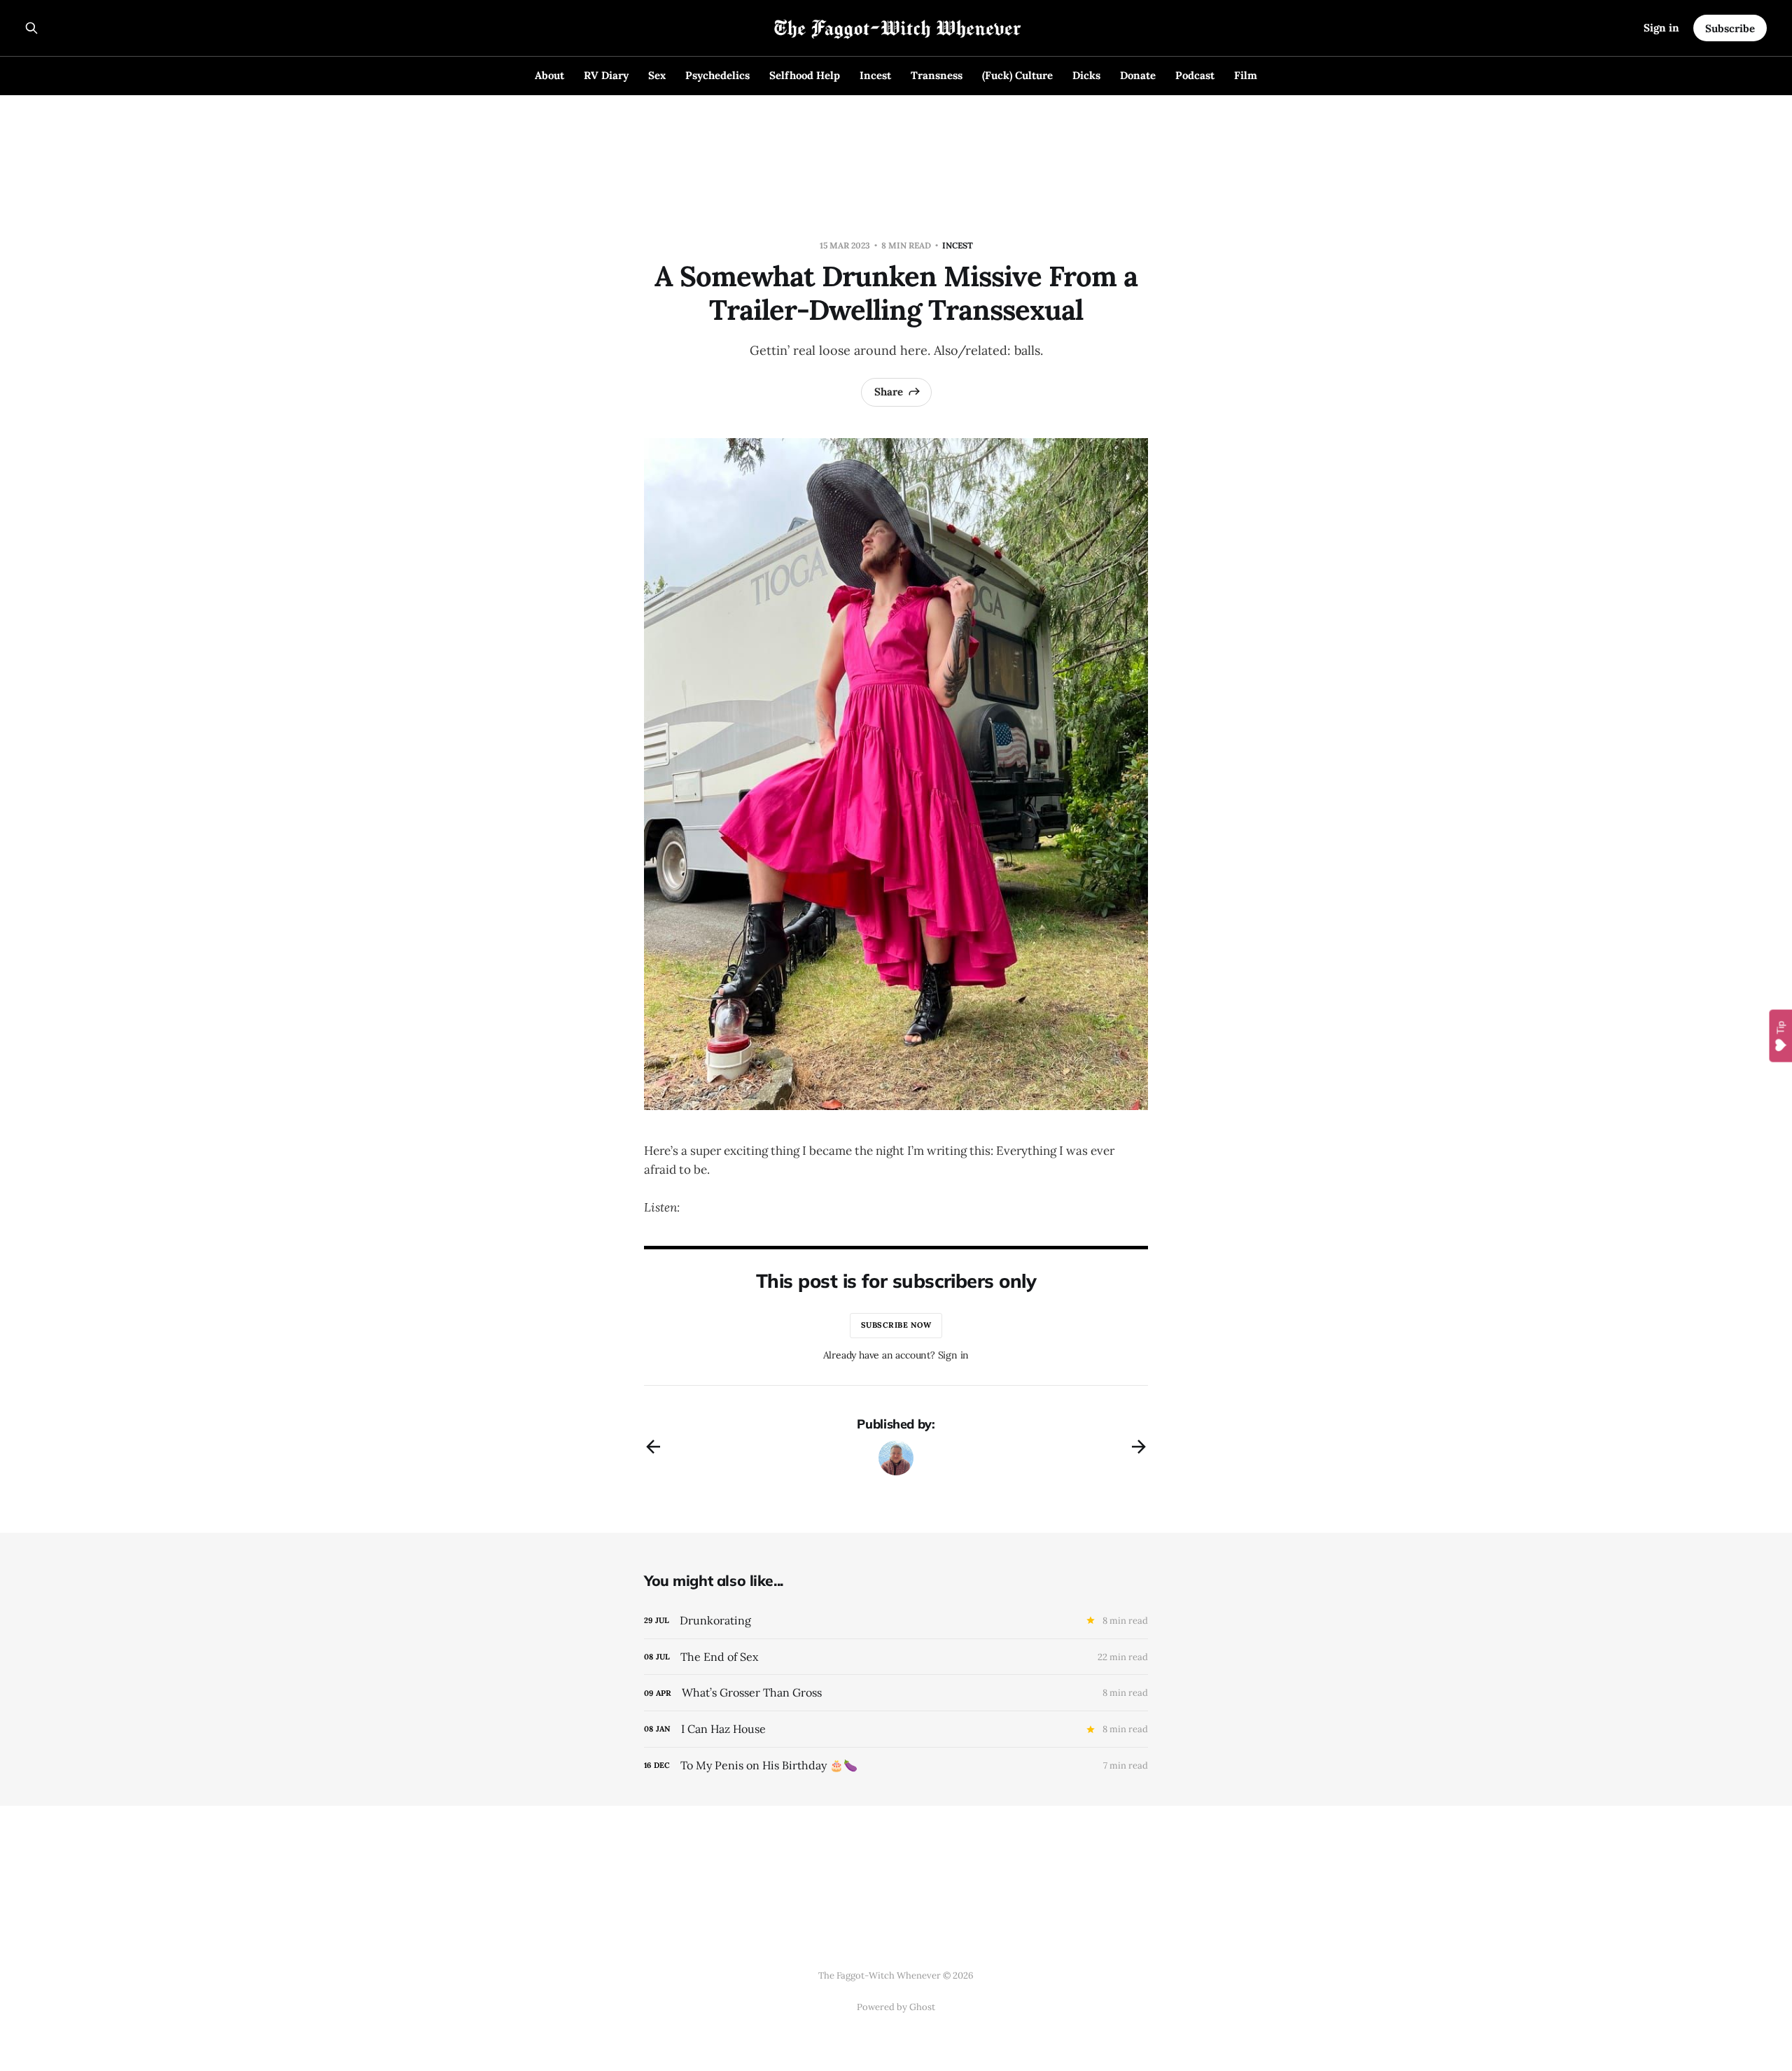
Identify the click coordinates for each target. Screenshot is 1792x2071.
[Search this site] (31, 28)
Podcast (1195, 75)
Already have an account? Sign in (896, 1355)
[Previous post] (653, 1447)
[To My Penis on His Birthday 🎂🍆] (896, 1765)
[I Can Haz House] (896, 1729)
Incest (875, 75)
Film (1246, 75)
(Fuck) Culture (1017, 75)
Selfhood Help (805, 75)
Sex (657, 75)
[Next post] (1139, 1447)
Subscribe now (896, 1325)
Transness (937, 75)
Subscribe (1730, 28)
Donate (1138, 75)
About (549, 75)
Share (889, 392)
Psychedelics (717, 75)
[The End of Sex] (896, 1657)
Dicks (1086, 75)
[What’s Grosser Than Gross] (896, 1693)
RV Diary (606, 75)
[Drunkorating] (896, 1621)
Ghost (922, 2007)
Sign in (1661, 28)
